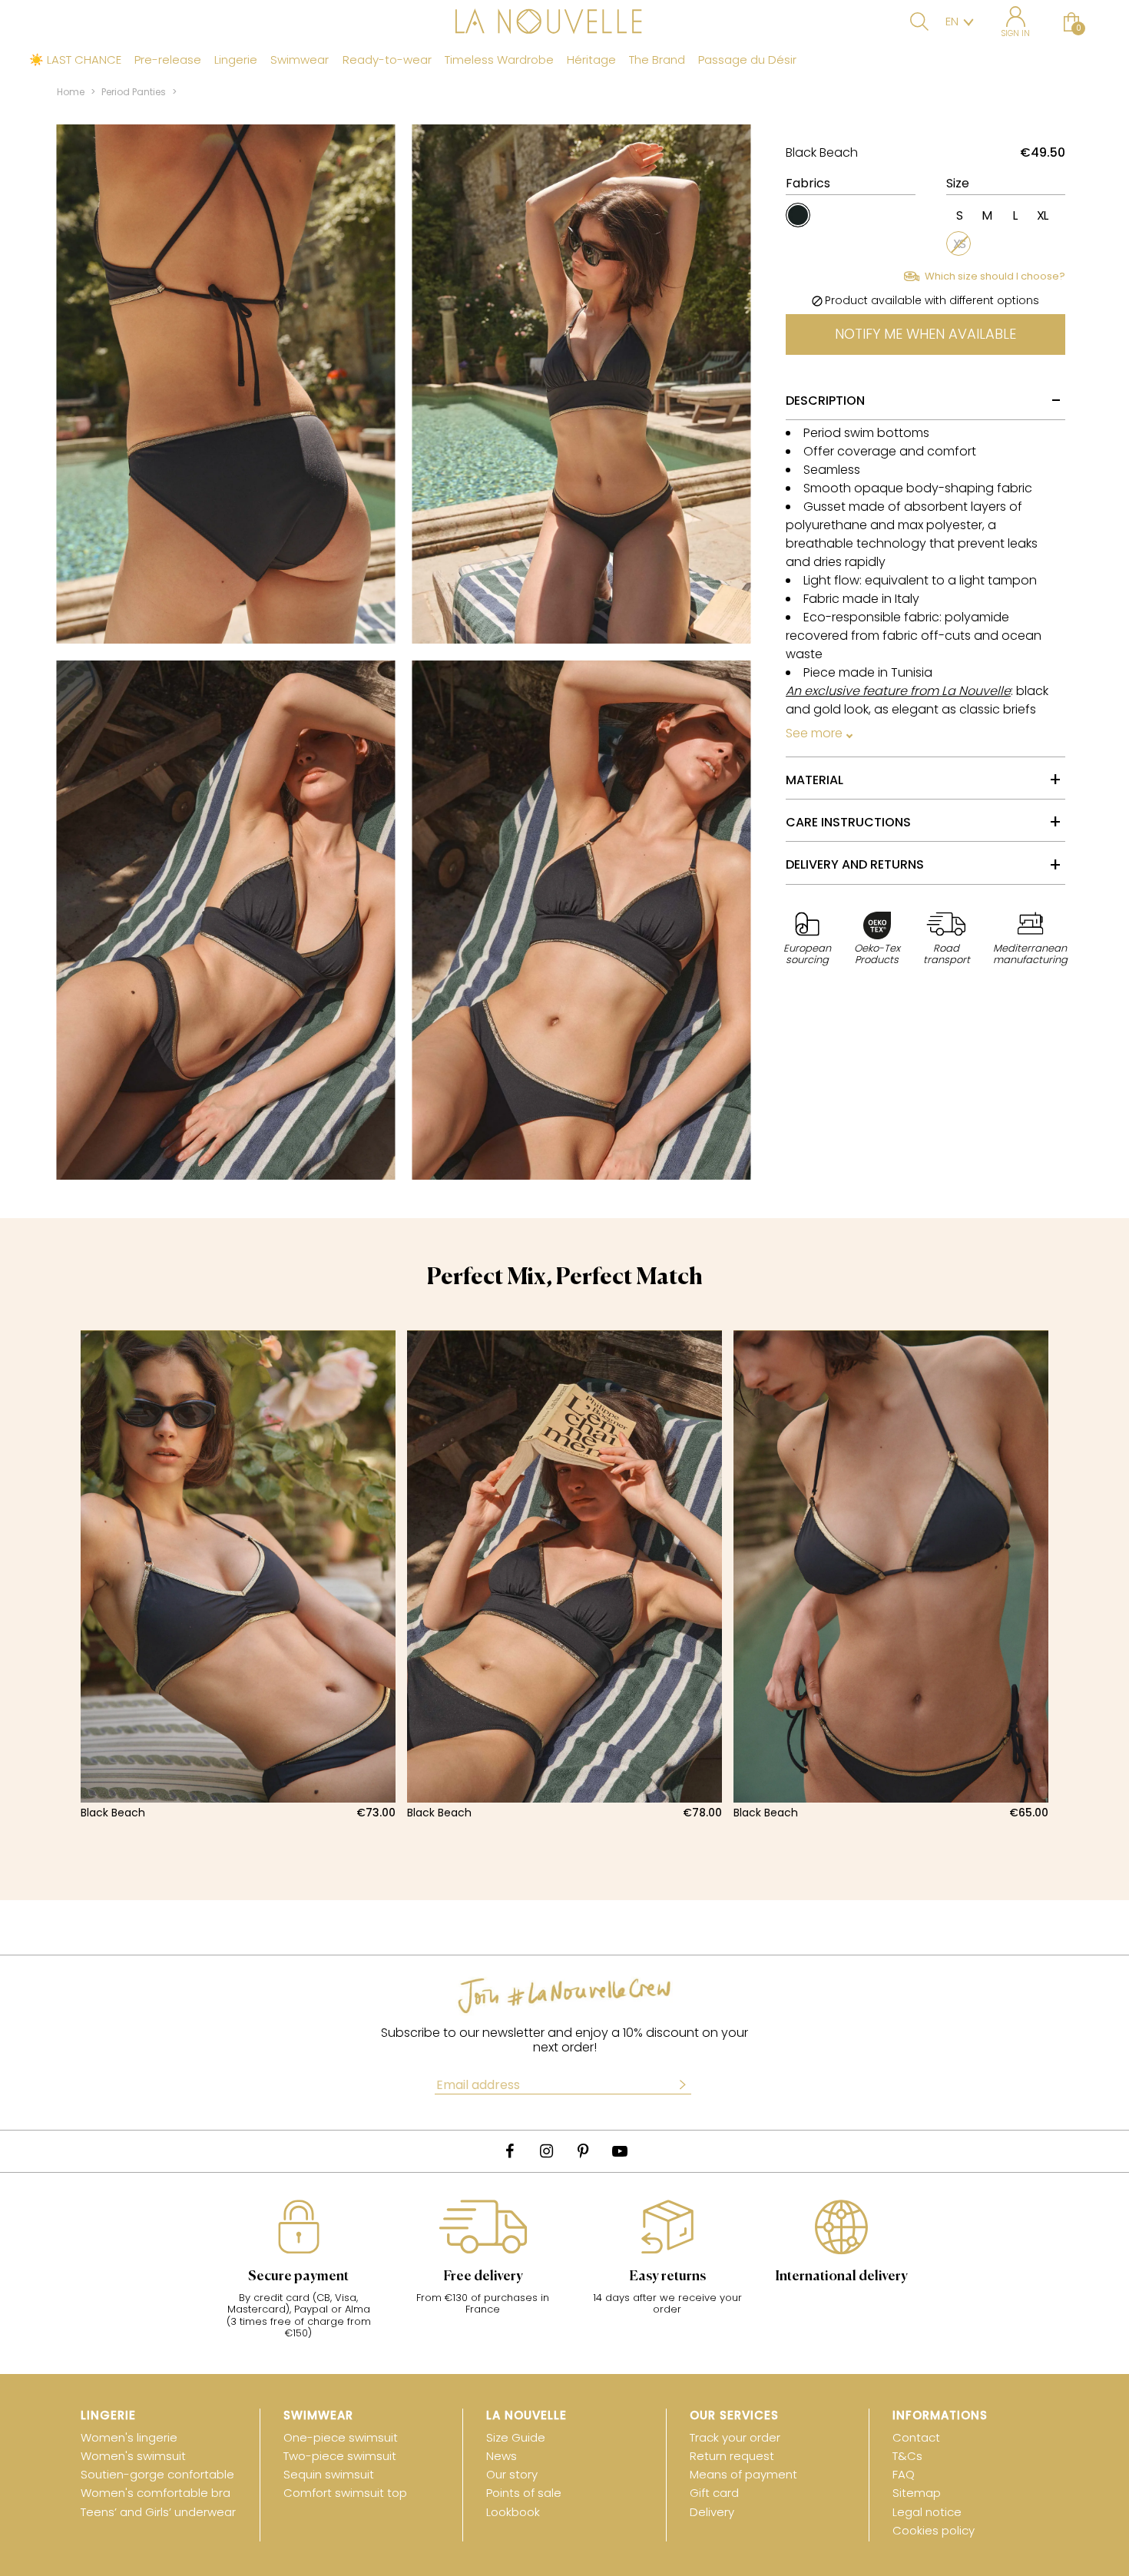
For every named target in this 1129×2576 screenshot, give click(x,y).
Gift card (714, 2493)
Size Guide (516, 2437)
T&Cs (907, 2456)
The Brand (657, 60)
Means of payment (743, 2474)
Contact (916, 2437)
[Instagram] (546, 2151)
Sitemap (917, 2493)
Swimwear (300, 60)
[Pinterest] (583, 2151)
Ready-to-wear (387, 60)
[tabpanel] (238, 1575)
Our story (512, 2474)
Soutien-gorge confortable (157, 2474)
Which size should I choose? (995, 276)
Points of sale (524, 2493)
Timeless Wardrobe (499, 60)
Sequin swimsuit (329, 2474)
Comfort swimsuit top (345, 2493)
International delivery (841, 2276)
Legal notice (927, 2512)
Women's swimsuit (133, 2456)
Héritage (591, 60)
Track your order (735, 2437)
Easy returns (667, 2276)
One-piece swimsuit (341, 2437)
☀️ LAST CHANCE (75, 60)
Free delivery (483, 2276)
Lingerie (236, 60)
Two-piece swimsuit (340, 2456)
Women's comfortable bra (156, 2493)
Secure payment (298, 2276)
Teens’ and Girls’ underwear (158, 2512)
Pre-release (168, 60)
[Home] (564, 23)
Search (919, 22)
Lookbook (513, 2512)
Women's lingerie (129, 2437)
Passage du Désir (747, 60)
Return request (732, 2456)
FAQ (904, 2474)
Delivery (712, 2512)
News (502, 2456)
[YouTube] (620, 2151)
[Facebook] (509, 2151)
